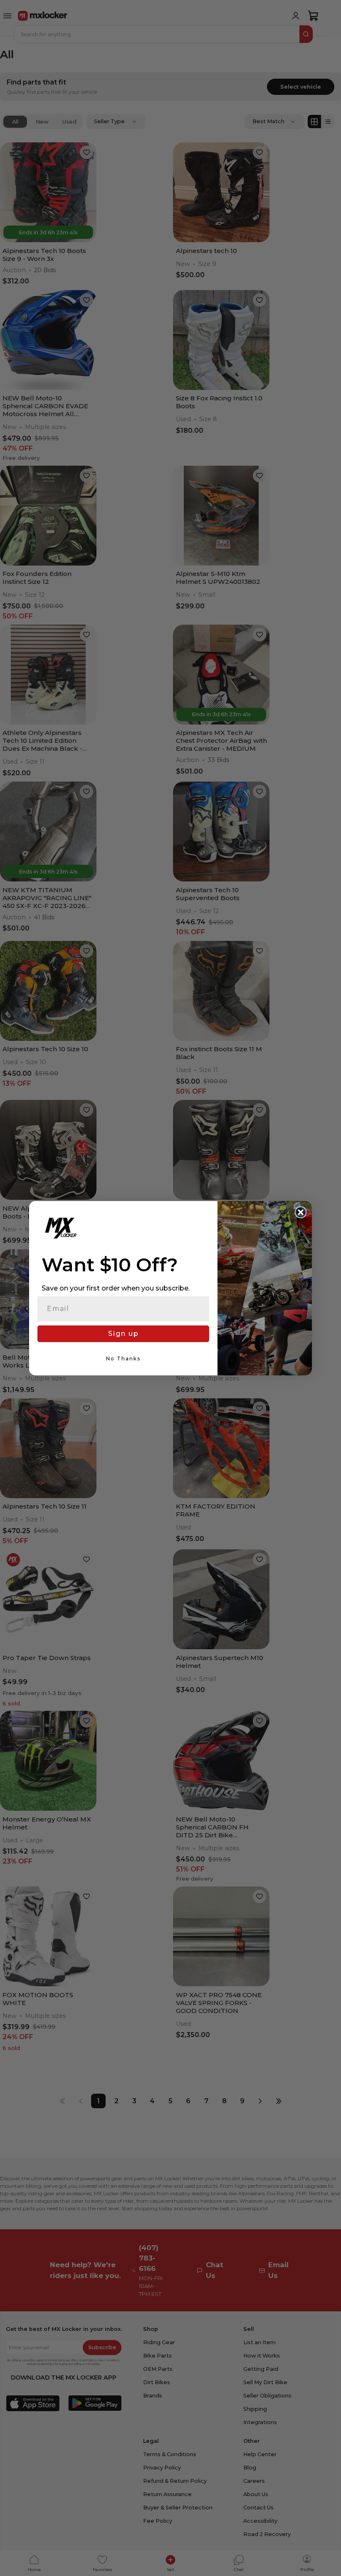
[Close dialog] (301, 1212)
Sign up (124, 1334)
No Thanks (123, 1359)
